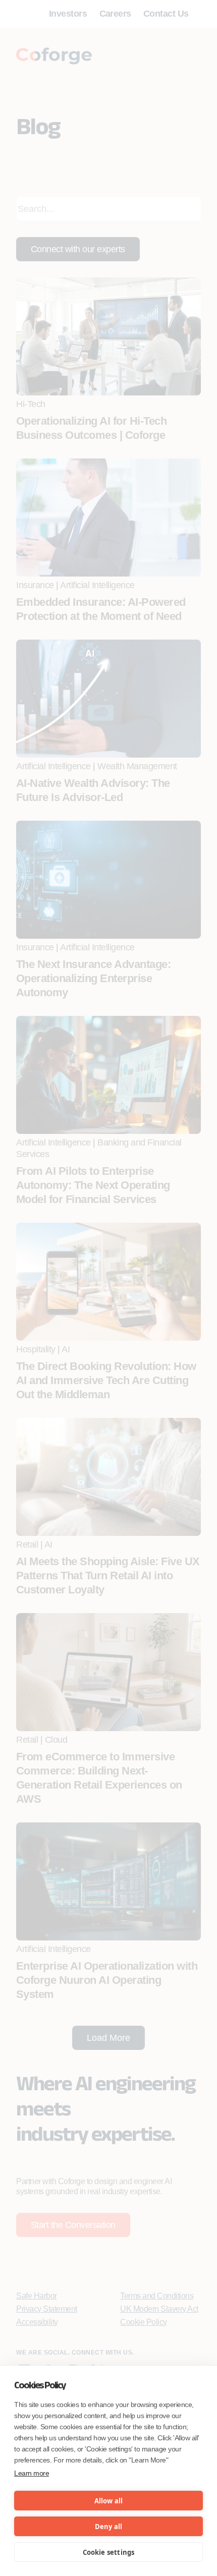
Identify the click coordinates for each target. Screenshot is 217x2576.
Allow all (109, 2501)
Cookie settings (109, 2552)
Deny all (109, 2527)
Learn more (32, 2473)
